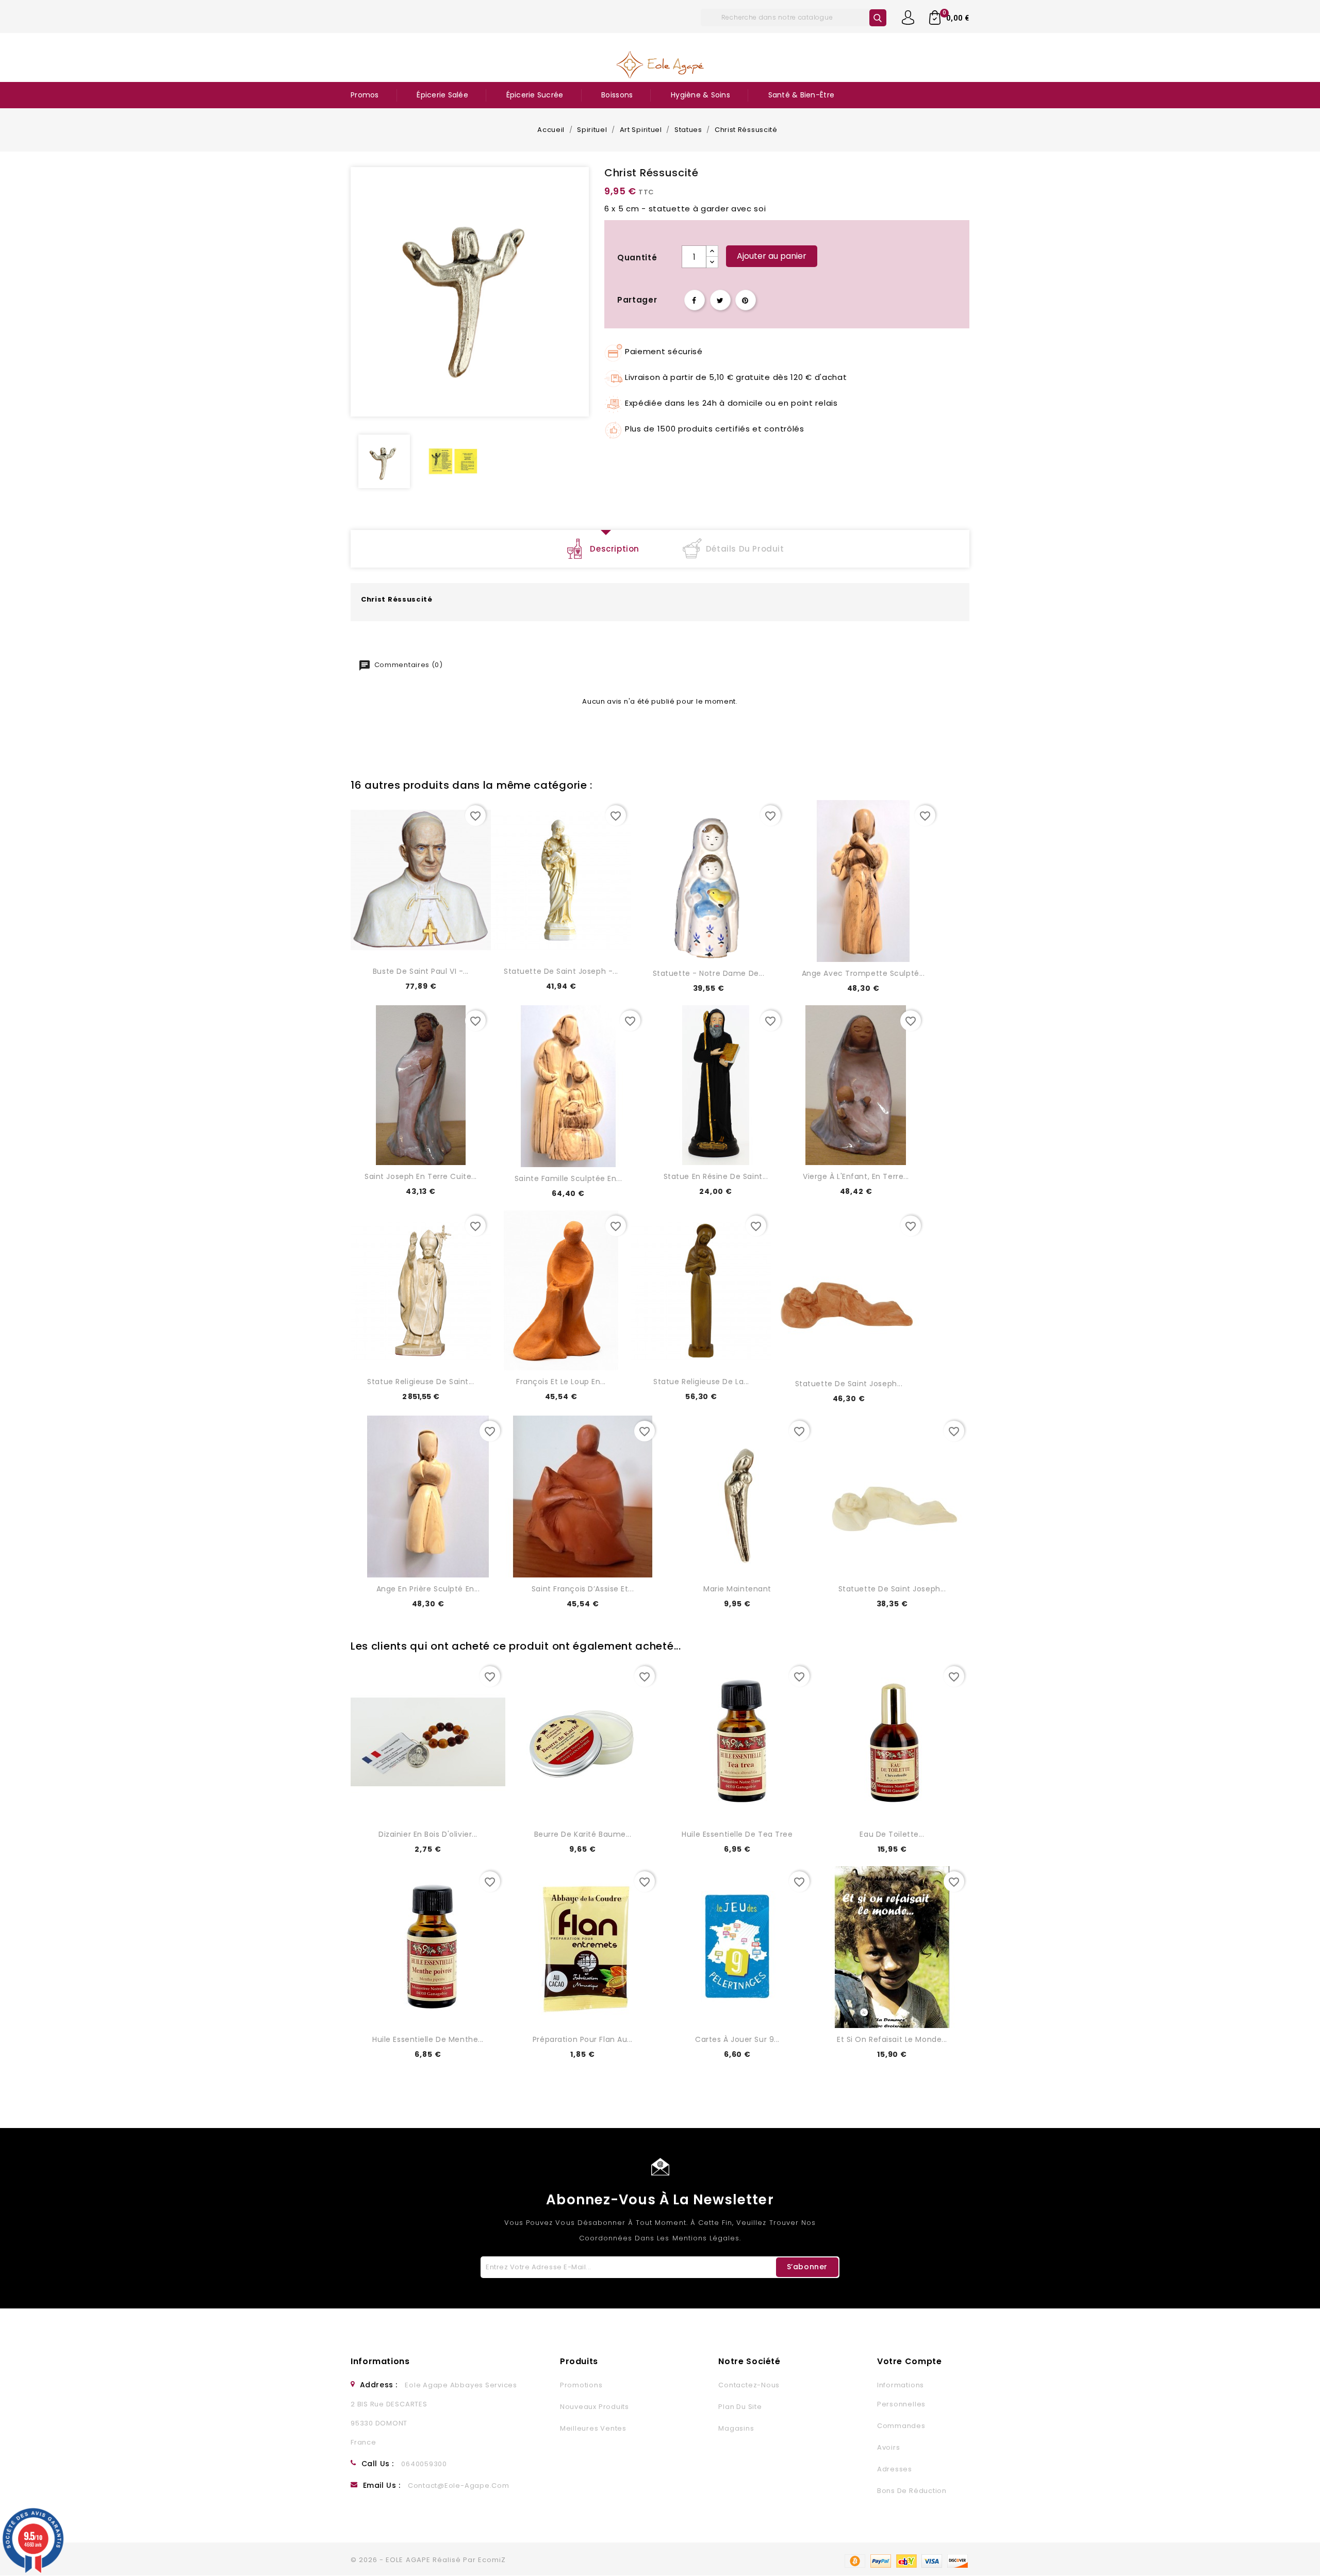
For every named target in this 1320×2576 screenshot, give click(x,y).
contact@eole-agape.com (459, 2486)
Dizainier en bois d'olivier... (428, 1834)
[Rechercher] (878, 18)
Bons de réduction (912, 2491)
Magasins (736, 2428)
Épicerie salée (442, 95)
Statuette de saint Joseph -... (561, 971)
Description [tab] (615, 549)
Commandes (901, 2426)
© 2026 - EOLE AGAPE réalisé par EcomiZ (428, 2560)
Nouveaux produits (595, 2407)
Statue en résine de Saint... (716, 1176)
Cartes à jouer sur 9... (737, 2039)
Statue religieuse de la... (701, 1382)
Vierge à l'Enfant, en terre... (856, 1176)
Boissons (617, 95)
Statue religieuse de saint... (420, 1382)
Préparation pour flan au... (583, 2039)
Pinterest (746, 300)
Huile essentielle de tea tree (737, 1834)
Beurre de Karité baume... (583, 1834)
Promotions (581, 2385)
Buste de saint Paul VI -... (421, 971)
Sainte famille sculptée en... (568, 1178)
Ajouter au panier (772, 256)
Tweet (720, 300)
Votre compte (910, 2361)
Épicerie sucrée (535, 95)
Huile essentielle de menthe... (428, 2039)
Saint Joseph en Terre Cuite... (421, 1176)
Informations (380, 2361)
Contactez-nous (749, 2385)
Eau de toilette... (892, 1834)
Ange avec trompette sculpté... (863, 973)
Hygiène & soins (700, 95)
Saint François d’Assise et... (583, 1589)
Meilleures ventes (593, 2428)
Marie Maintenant (737, 1589)
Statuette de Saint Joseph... (849, 1384)
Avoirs (889, 2447)
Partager (695, 300)
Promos (365, 95)
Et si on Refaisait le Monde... (892, 2039)
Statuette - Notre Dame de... (709, 973)
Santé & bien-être (801, 95)
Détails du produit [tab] (745, 549)
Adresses (895, 2469)
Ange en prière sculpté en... (428, 1589)
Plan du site (740, 2407)
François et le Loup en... (561, 1382)
